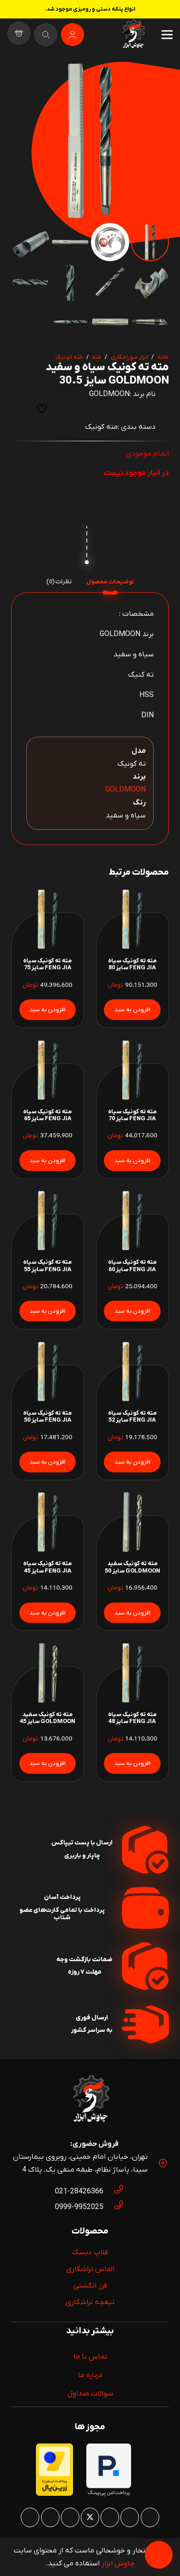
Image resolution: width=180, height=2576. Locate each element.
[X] (90, 2517)
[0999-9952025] (114, 2207)
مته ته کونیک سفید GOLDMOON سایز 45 (48, 1718)
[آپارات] (50, 2517)
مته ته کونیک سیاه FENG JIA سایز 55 (48, 1266)
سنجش (19, 409)
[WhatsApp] (130, 2517)
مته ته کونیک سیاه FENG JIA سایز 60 (132, 1266)
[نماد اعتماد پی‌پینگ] (109, 2495)
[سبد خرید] (19, 35)
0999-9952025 (79, 2207)
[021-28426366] (114, 2192)
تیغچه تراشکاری (90, 2302)
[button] (26, 77)
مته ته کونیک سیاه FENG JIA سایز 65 (48, 1115)
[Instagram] (150, 2517)
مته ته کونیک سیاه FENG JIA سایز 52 (132, 1417)
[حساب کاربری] (72, 35)
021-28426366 (79, 2192)
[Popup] (46, 35)
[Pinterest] (110, 2517)
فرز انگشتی (90, 2286)
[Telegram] (30, 2517)
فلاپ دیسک (90, 2252)
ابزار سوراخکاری (129, 357)
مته (96, 357)
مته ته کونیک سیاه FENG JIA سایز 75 (48, 964)
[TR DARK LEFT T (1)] (133, 35)
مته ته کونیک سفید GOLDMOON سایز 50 (132, 1567)
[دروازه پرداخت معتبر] (54, 2494)
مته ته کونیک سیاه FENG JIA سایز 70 (132, 1115)
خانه (163, 357)
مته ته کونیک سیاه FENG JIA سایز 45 (48, 1567)
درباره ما (90, 2375)
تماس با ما (90, 2357)
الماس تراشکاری (90, 2269)
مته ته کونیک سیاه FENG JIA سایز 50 (48, 1417)
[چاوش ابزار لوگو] (90, 2100)
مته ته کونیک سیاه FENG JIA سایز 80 (132, 964)
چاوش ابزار (118, 2564)
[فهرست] (167, 35)
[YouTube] (70, 2517)
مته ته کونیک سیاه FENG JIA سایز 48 (132, 1718)
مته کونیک (69, 357)
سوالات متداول (90, 2394)
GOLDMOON (109, 394)
